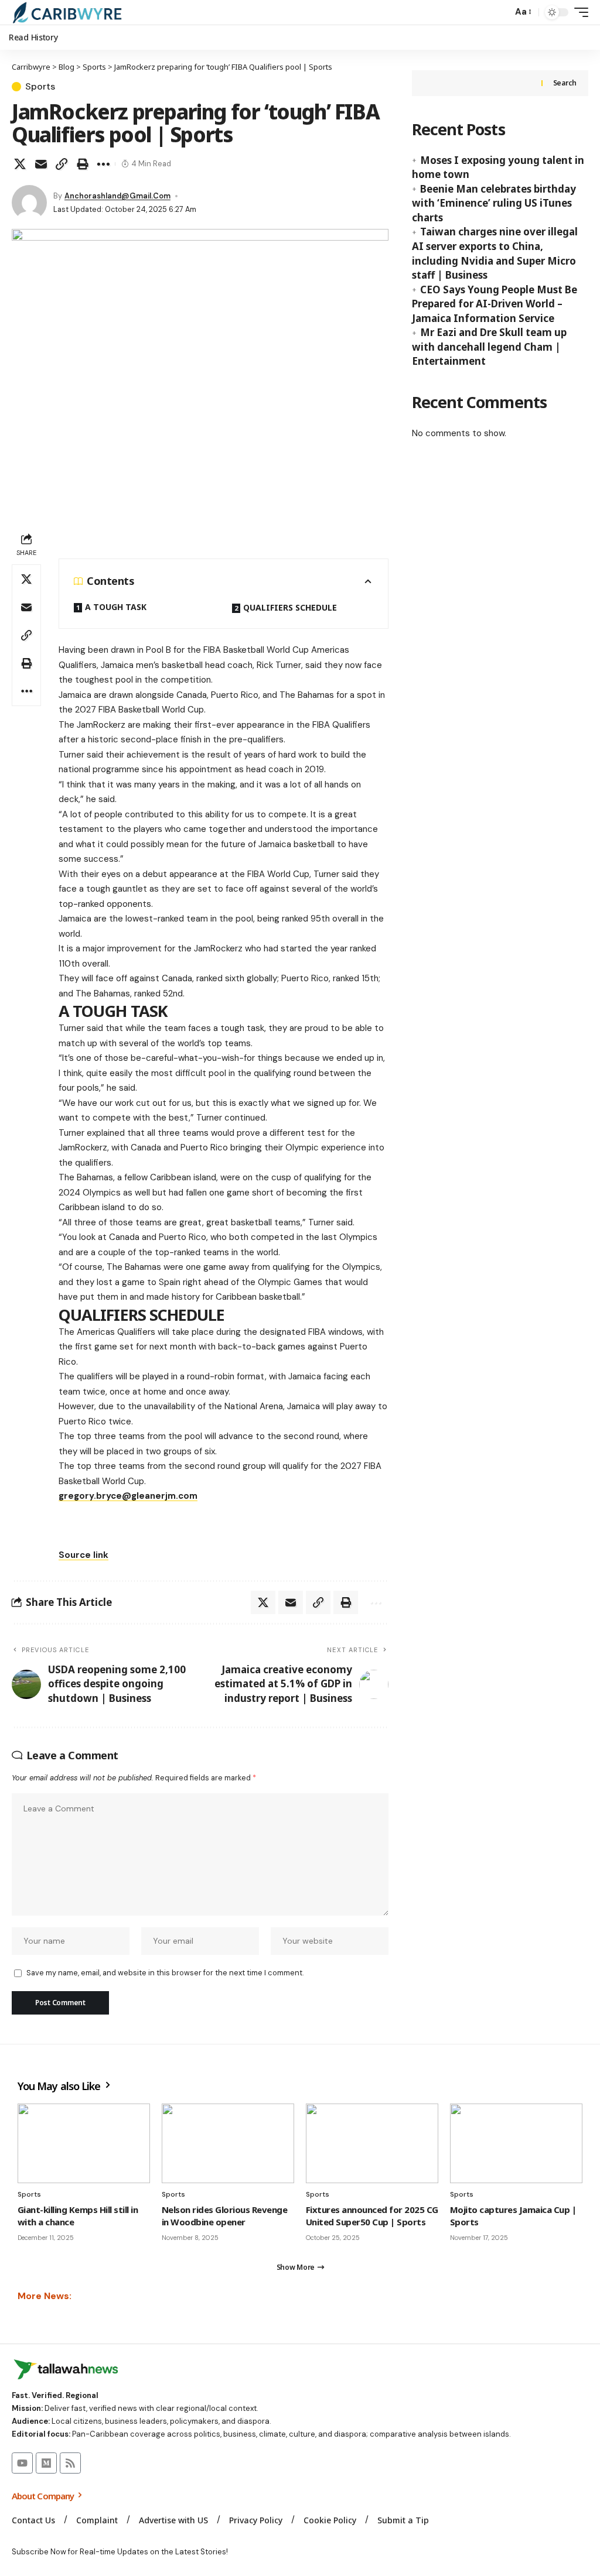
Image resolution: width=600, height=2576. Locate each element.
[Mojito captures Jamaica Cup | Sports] (516, 2143)
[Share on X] (20, 164)
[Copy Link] (62, 164)
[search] (500, 12)
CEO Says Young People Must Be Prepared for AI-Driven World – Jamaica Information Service (495, 304)
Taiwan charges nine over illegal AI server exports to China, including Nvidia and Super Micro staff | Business (495, 253)
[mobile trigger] (578, 12)
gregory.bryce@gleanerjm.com (128, 1496)
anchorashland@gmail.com (117, 196)
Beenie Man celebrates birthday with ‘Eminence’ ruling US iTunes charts (494, 203)
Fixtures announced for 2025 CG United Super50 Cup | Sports (372, 2216)
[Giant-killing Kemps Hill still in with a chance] (84, 2143)
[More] (103, 164)
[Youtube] (22, 2463)
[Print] (83, 164)
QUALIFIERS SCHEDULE (290, 607)
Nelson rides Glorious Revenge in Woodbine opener (224, 2216)
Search (565, 83)
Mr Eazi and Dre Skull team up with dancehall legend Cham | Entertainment (489, 347)
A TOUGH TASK (116, 607)
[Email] (41, 164)
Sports (40, 87)
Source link (83, 1555)
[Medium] (46, 2463)
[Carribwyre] (67, 12)
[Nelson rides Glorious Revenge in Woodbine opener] (228, 2143)
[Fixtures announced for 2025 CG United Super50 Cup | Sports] (372, 2143)
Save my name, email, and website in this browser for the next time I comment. (165, 1973)
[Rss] (70, 2463)
